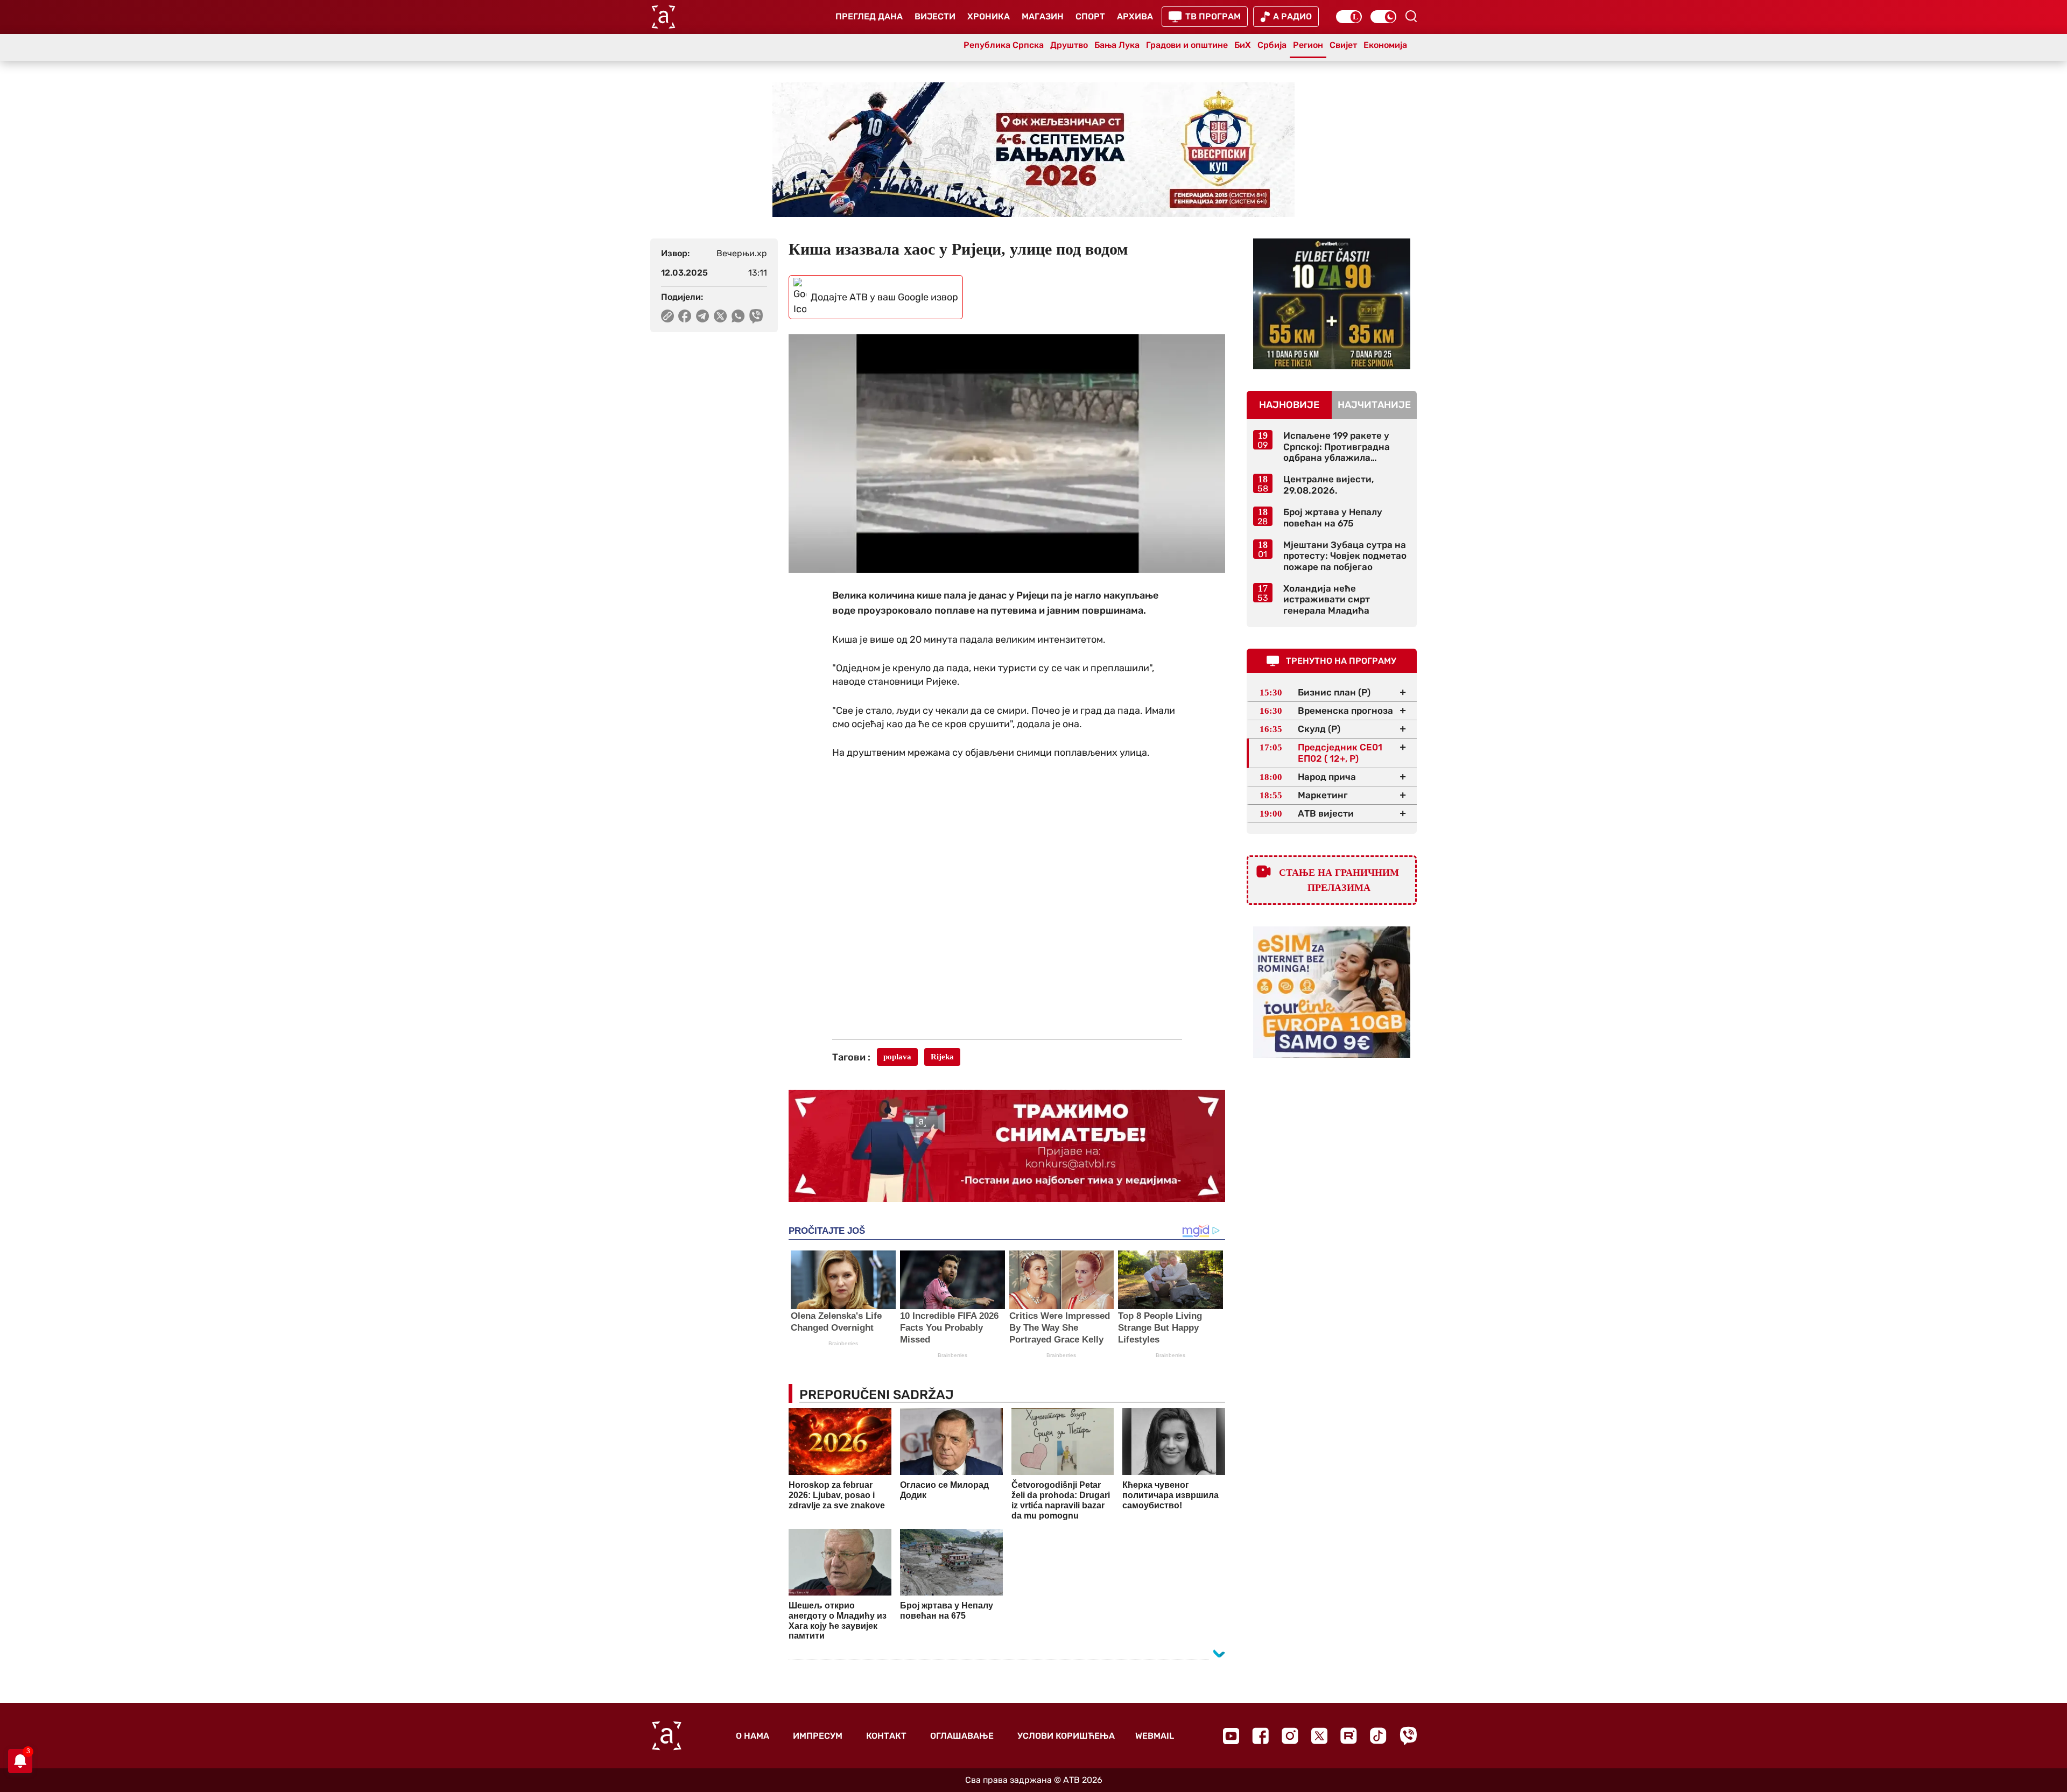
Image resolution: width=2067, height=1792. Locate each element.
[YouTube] (1231, 1736)
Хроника (989, 16)
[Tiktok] (1378, 1736)
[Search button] (1411, 16)
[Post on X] (720, 316)
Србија (1272, 45)
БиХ (1243, 45)
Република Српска (1004, 45)
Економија (1385, 45)
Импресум (818, 1736)
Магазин (1043, 16)
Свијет (1343, 45)
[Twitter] (1319, 1736)
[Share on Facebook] (685, 316)
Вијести (935, 16)
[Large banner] (1033, 150)
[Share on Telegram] (703, 316)
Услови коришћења (1066, 1736)
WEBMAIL (1155, 1736)
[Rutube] (1349, 1736)
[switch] (1349, 17)
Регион (1308, 45)
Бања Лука (1117, 45)
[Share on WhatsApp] (738, 316)
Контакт (886, 1736)
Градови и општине (1187, 45)
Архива (1135, 16)
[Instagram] (1290, 1736)
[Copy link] (667, 316)
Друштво (1069, 45)
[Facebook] (1260, 1736)
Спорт (1090, 16)
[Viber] (1408, 1736)
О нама (753, 1736)
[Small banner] (1332, 304)
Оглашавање (962, 1736)
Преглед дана (869, 16)
